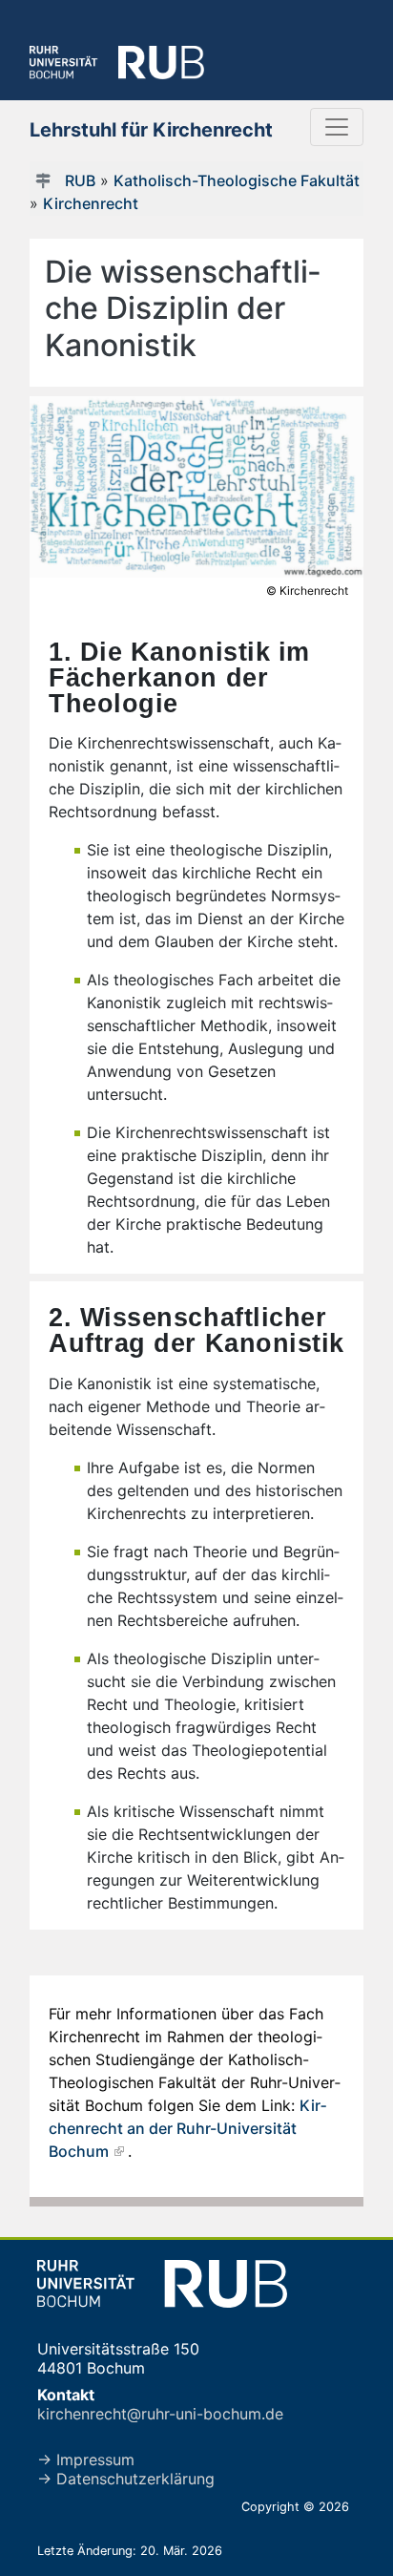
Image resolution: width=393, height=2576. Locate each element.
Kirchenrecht (91, 203)
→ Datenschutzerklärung (126, 2479)
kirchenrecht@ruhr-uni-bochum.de (160, 2414)
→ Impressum (86, 2460)
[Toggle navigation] (337, 127)
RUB (80, 180)
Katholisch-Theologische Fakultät (237, 180)
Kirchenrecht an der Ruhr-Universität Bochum (187, 2128)
